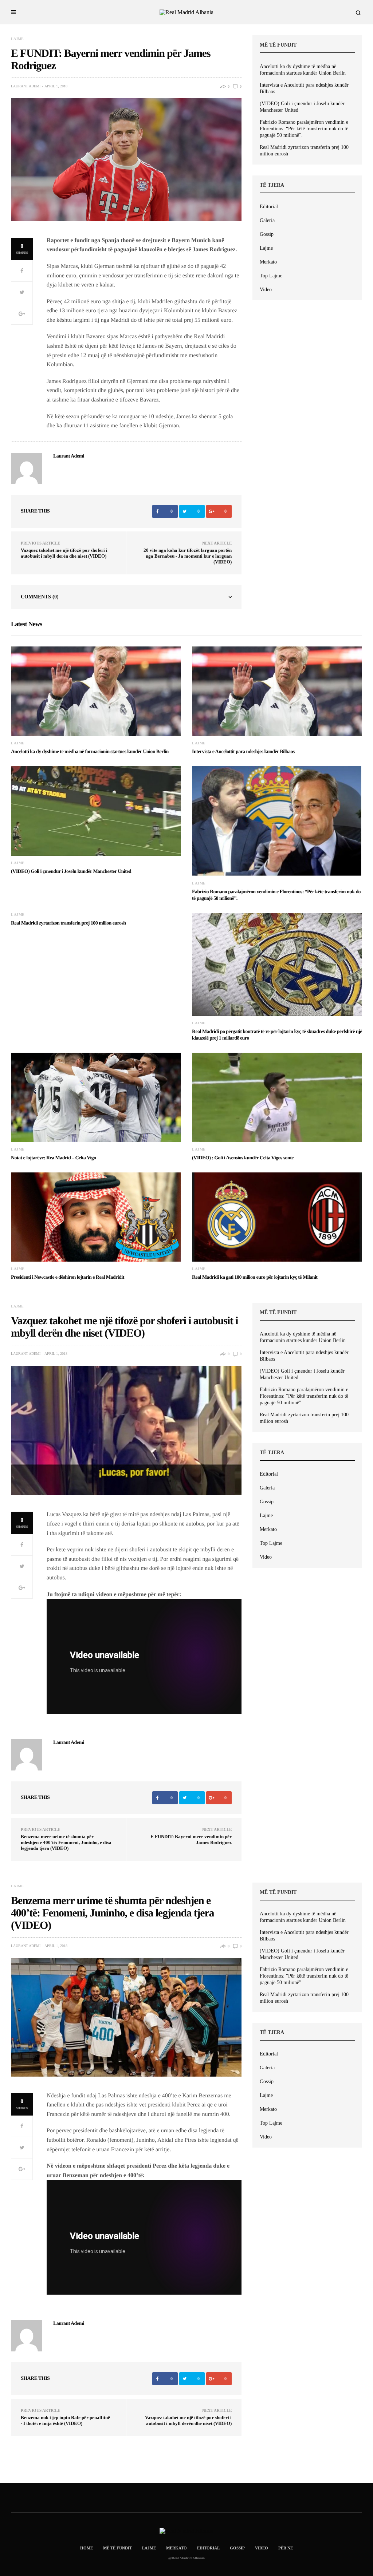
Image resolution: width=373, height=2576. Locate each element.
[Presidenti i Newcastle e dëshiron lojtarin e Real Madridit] (96, 1217)
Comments (40, 597)
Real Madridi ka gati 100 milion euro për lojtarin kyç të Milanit (255, 1277)
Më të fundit (117, 2548)
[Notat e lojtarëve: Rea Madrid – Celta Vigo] (96, 1097)
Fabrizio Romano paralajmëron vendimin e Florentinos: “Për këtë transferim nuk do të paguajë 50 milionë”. (304, 129)
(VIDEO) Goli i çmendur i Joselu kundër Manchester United (302, 107)
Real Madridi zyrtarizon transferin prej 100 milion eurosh (304, 151)
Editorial (269, 207)
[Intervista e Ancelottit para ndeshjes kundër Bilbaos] (277, 691)
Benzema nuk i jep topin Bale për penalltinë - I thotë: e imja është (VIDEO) (65, 2420)
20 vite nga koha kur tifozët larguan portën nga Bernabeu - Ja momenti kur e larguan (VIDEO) (188, 556)
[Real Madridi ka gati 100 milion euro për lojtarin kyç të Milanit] (277, 1217)
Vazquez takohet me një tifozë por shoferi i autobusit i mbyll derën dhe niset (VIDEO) (64, 553)
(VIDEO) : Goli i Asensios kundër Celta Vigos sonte (243, 1158)
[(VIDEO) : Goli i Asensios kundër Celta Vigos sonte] (277, 1097)
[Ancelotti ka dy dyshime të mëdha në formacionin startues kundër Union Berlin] (96, 691)
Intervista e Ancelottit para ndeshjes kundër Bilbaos (304, 88)
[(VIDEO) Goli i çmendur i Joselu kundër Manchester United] (96, 811)
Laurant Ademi (26, 86)
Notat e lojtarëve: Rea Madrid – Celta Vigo (53, 1158)
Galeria (267, 220)
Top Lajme (271, 276)
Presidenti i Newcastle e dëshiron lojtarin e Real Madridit (68, 1277)
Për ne (286, 2548)
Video (266, 290)
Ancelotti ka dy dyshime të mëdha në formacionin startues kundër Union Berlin (303, 70)
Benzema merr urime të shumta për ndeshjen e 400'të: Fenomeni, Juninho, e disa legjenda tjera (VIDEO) (66, 1842)
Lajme (17, 39)
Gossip (267, 234)
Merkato (268, 262)
